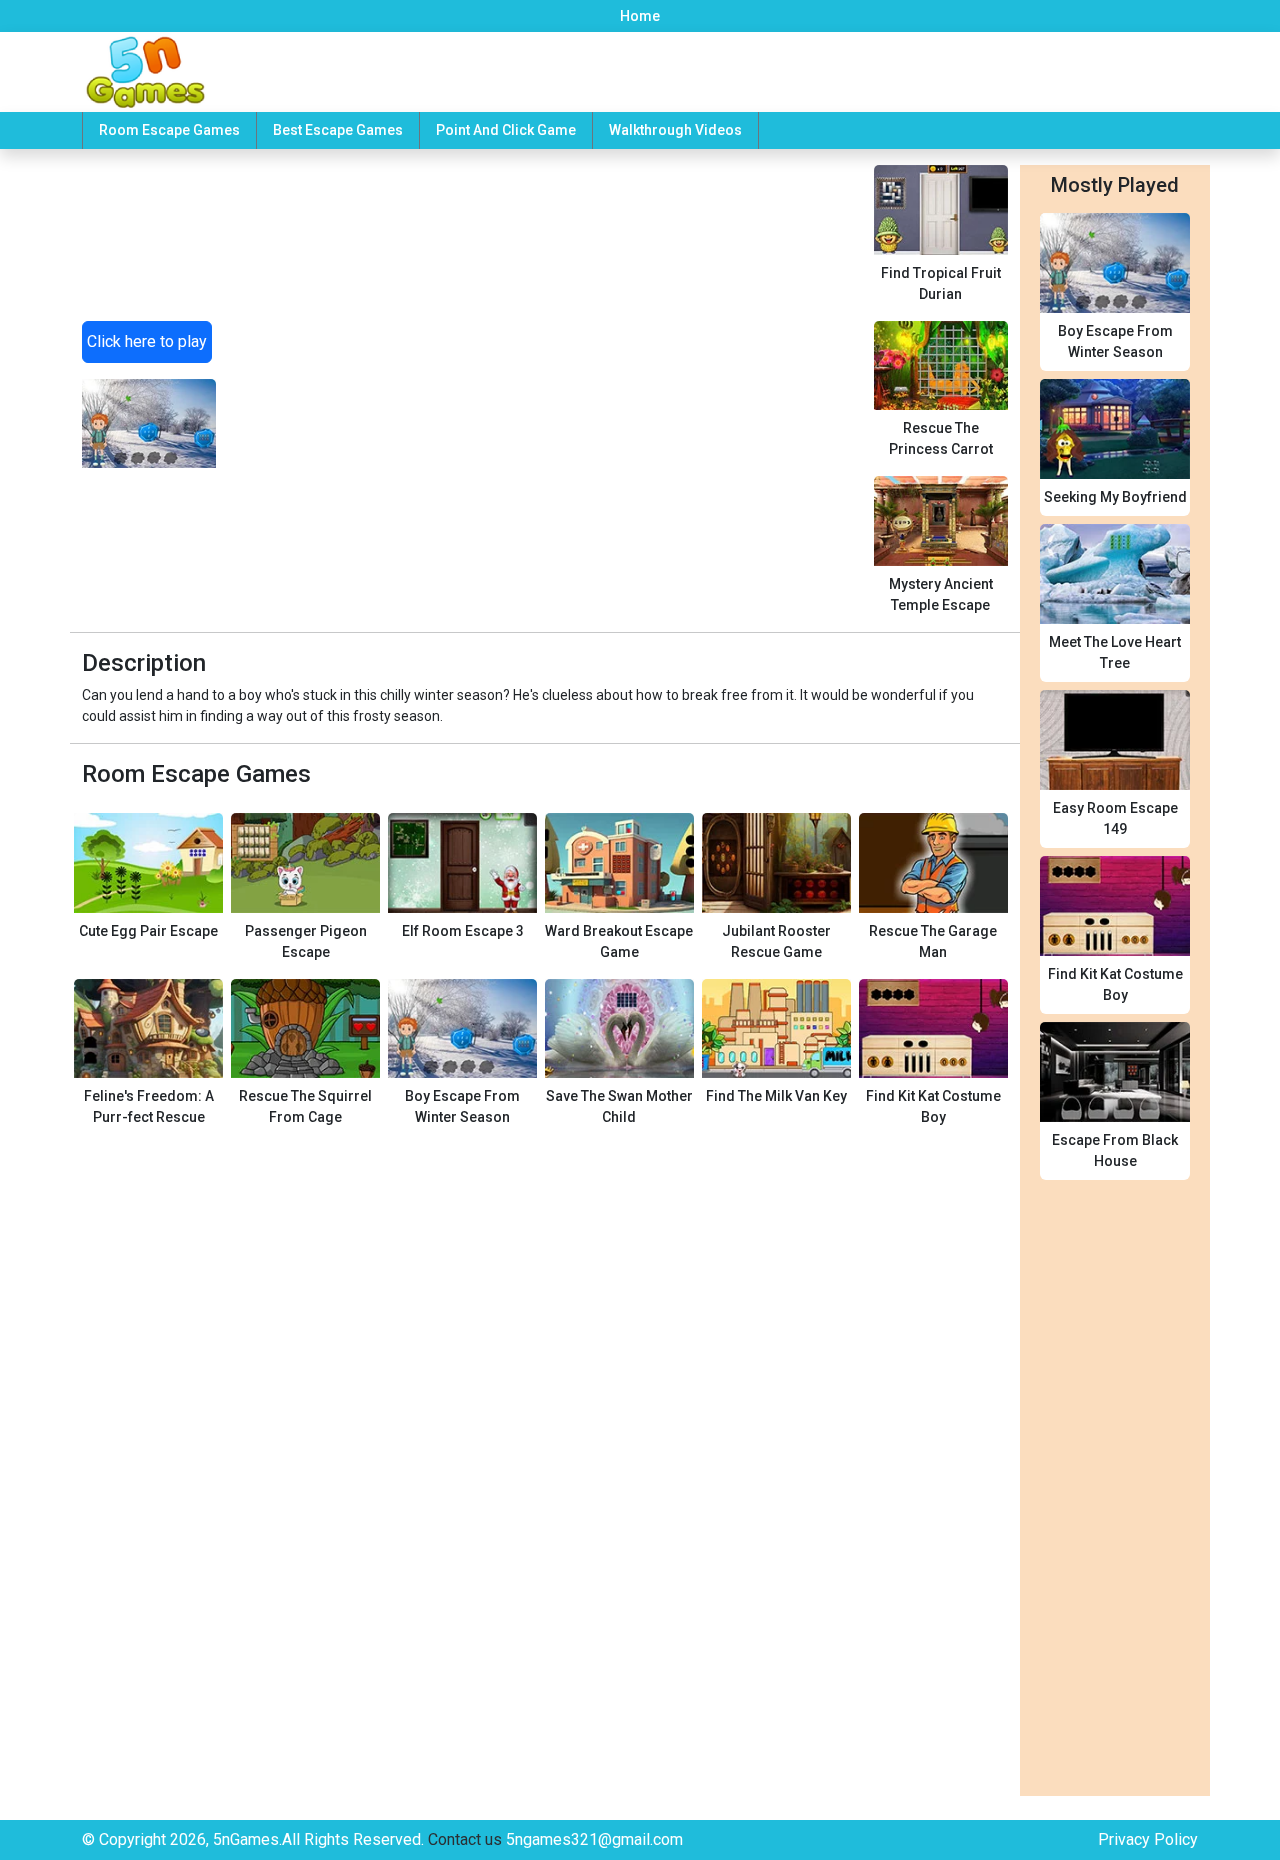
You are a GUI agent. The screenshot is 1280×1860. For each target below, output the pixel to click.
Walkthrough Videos (675, 130)
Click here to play (147, 341)
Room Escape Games (169, 130)
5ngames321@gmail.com (594, 1839)
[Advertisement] (544, 370)
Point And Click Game (506, 130)
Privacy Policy (1148, 1839)
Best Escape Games (338, 130)
